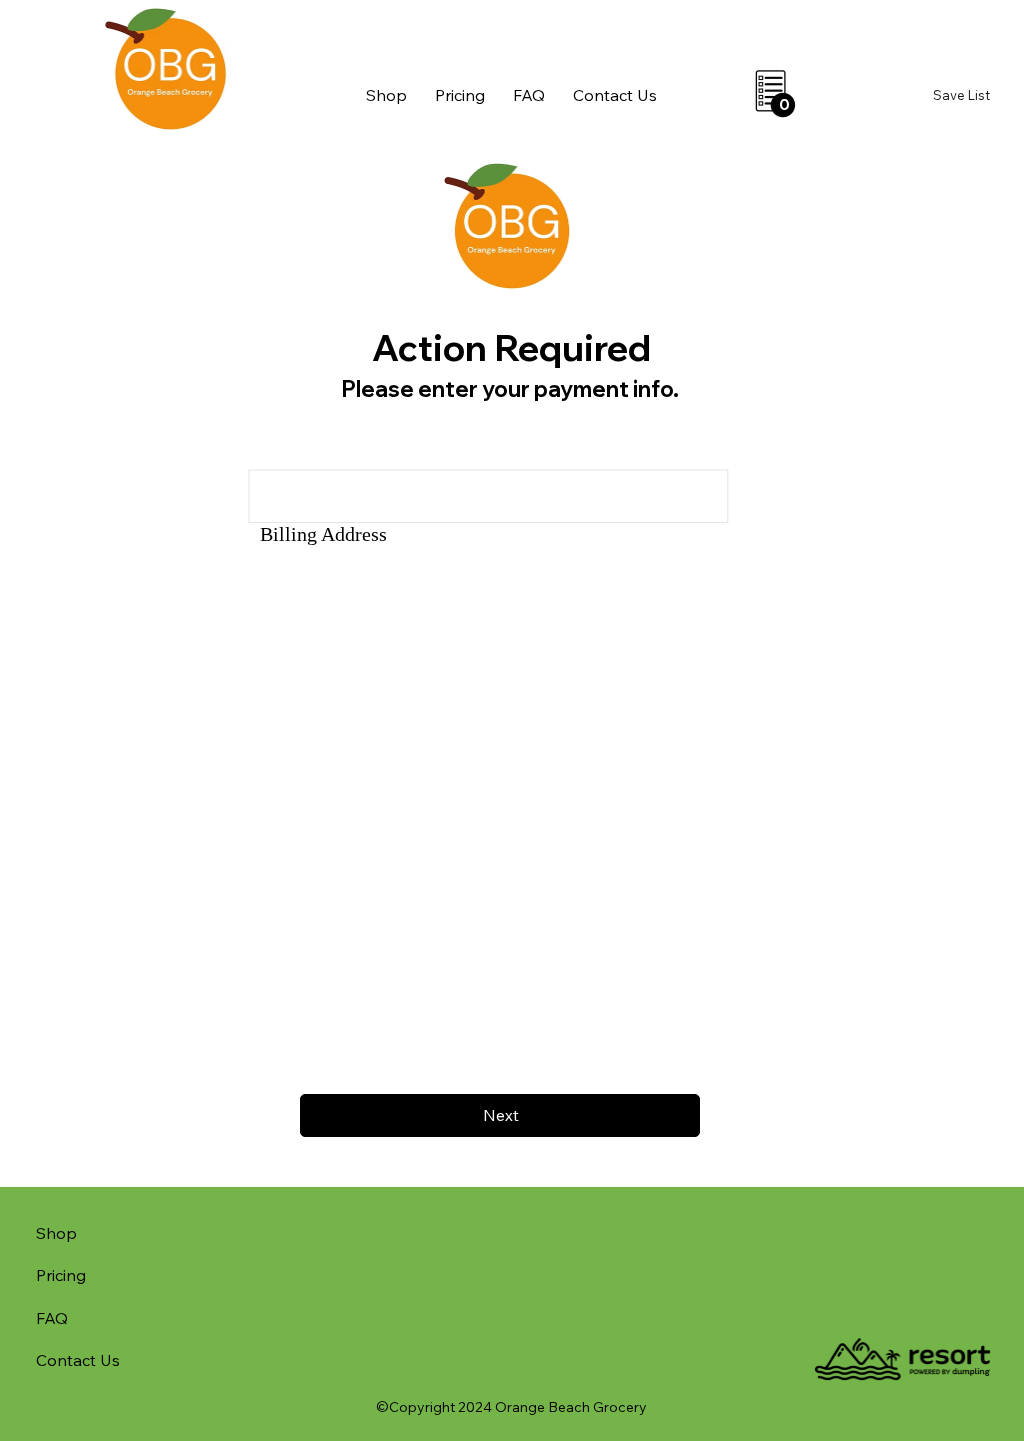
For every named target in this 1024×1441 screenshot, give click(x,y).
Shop (56, 1233)
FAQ (52, 1318)
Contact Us (78, 1360)
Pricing (61, 1275)
